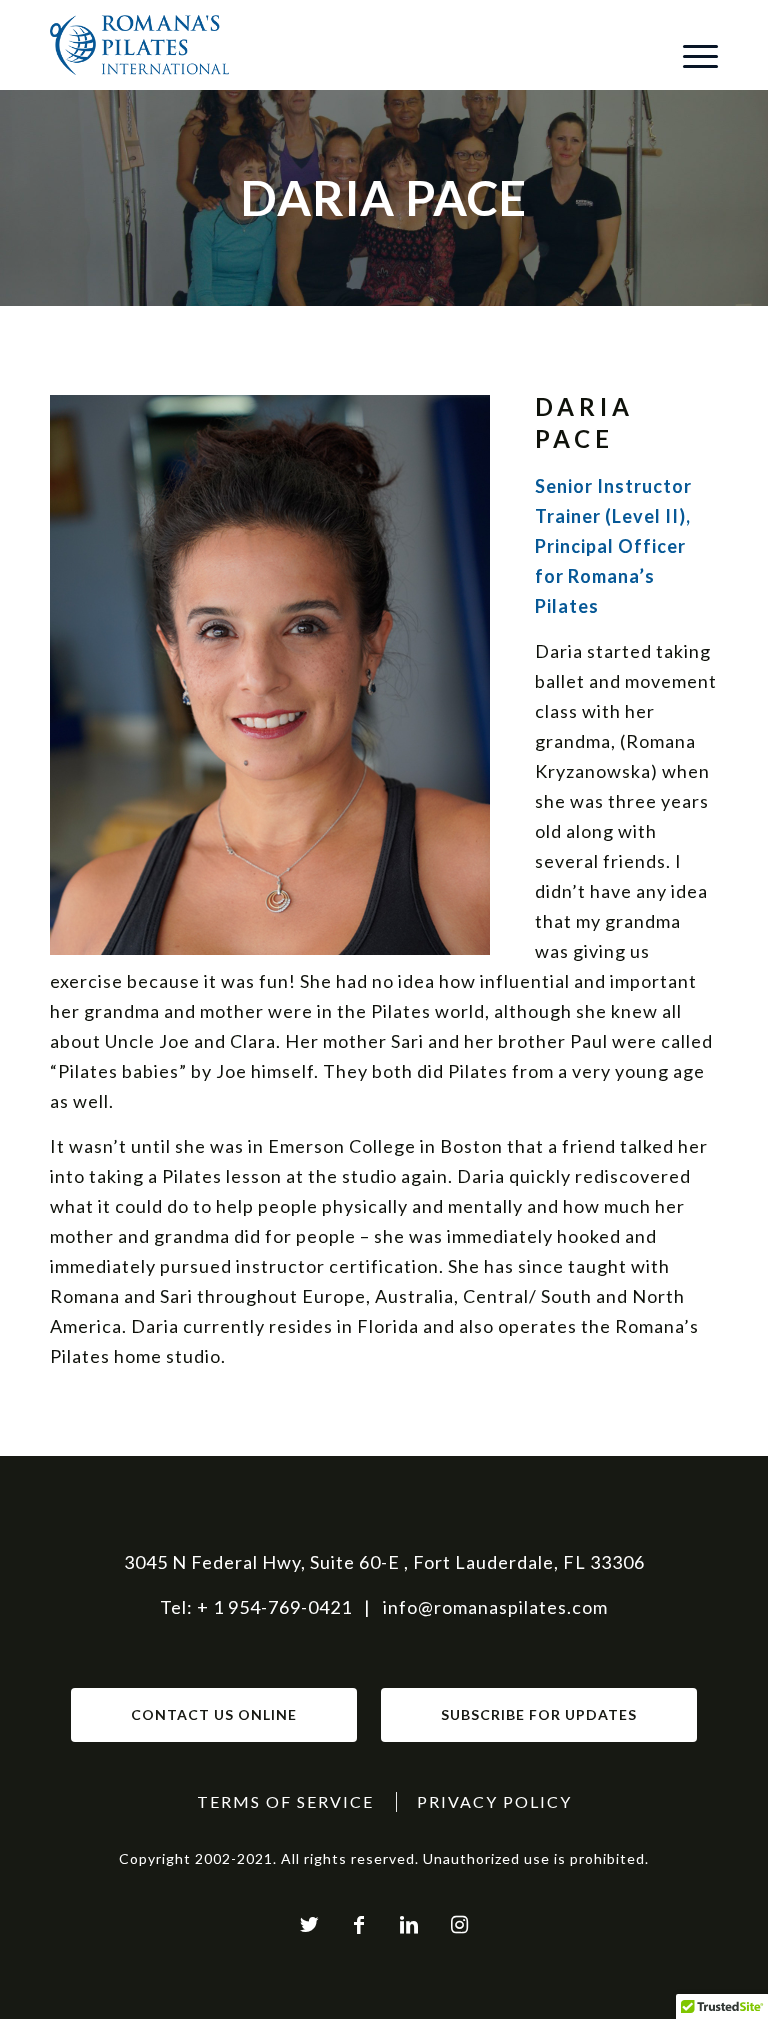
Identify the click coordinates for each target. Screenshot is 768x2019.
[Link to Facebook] (359, 1924)
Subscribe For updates (539, 1714)
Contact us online (214, 1714)
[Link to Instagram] (459, 1924)
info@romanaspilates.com (495, 1607)
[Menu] (690, 55)
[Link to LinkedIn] (409, 1924)
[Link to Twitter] (309, 1924)
